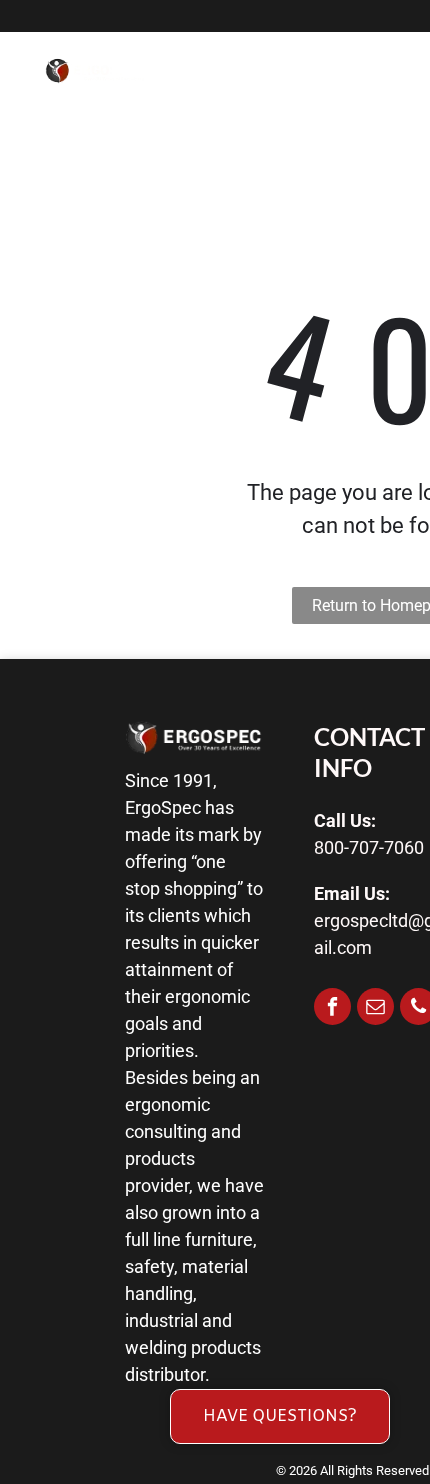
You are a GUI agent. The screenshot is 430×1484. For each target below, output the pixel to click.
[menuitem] (272, 88)
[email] (375, 1009)
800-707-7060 (369, 847)
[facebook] (332, 1009)
